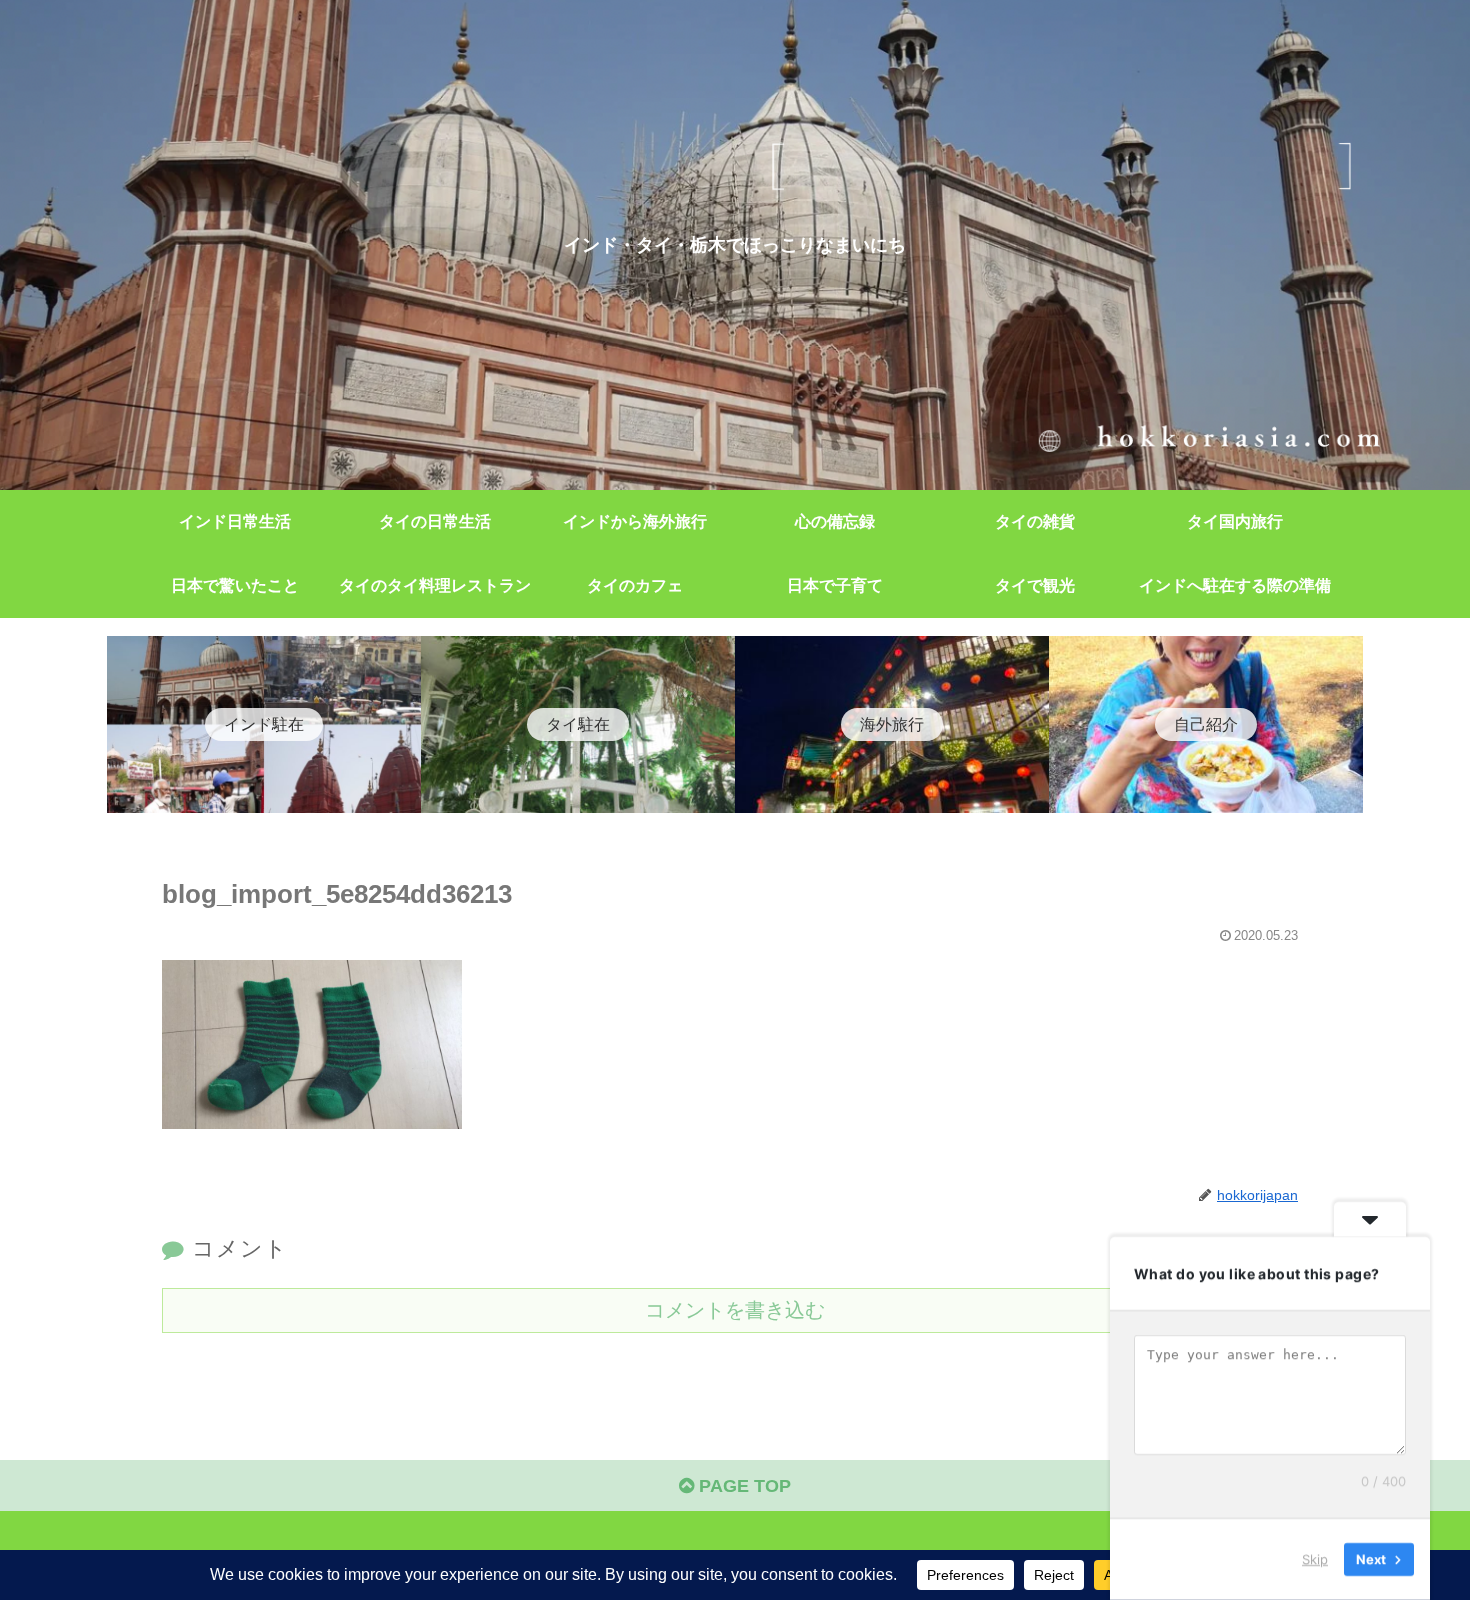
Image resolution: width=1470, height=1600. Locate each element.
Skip (1315, 1559)
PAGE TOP (742, 1486)
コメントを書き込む (735, 1310)
